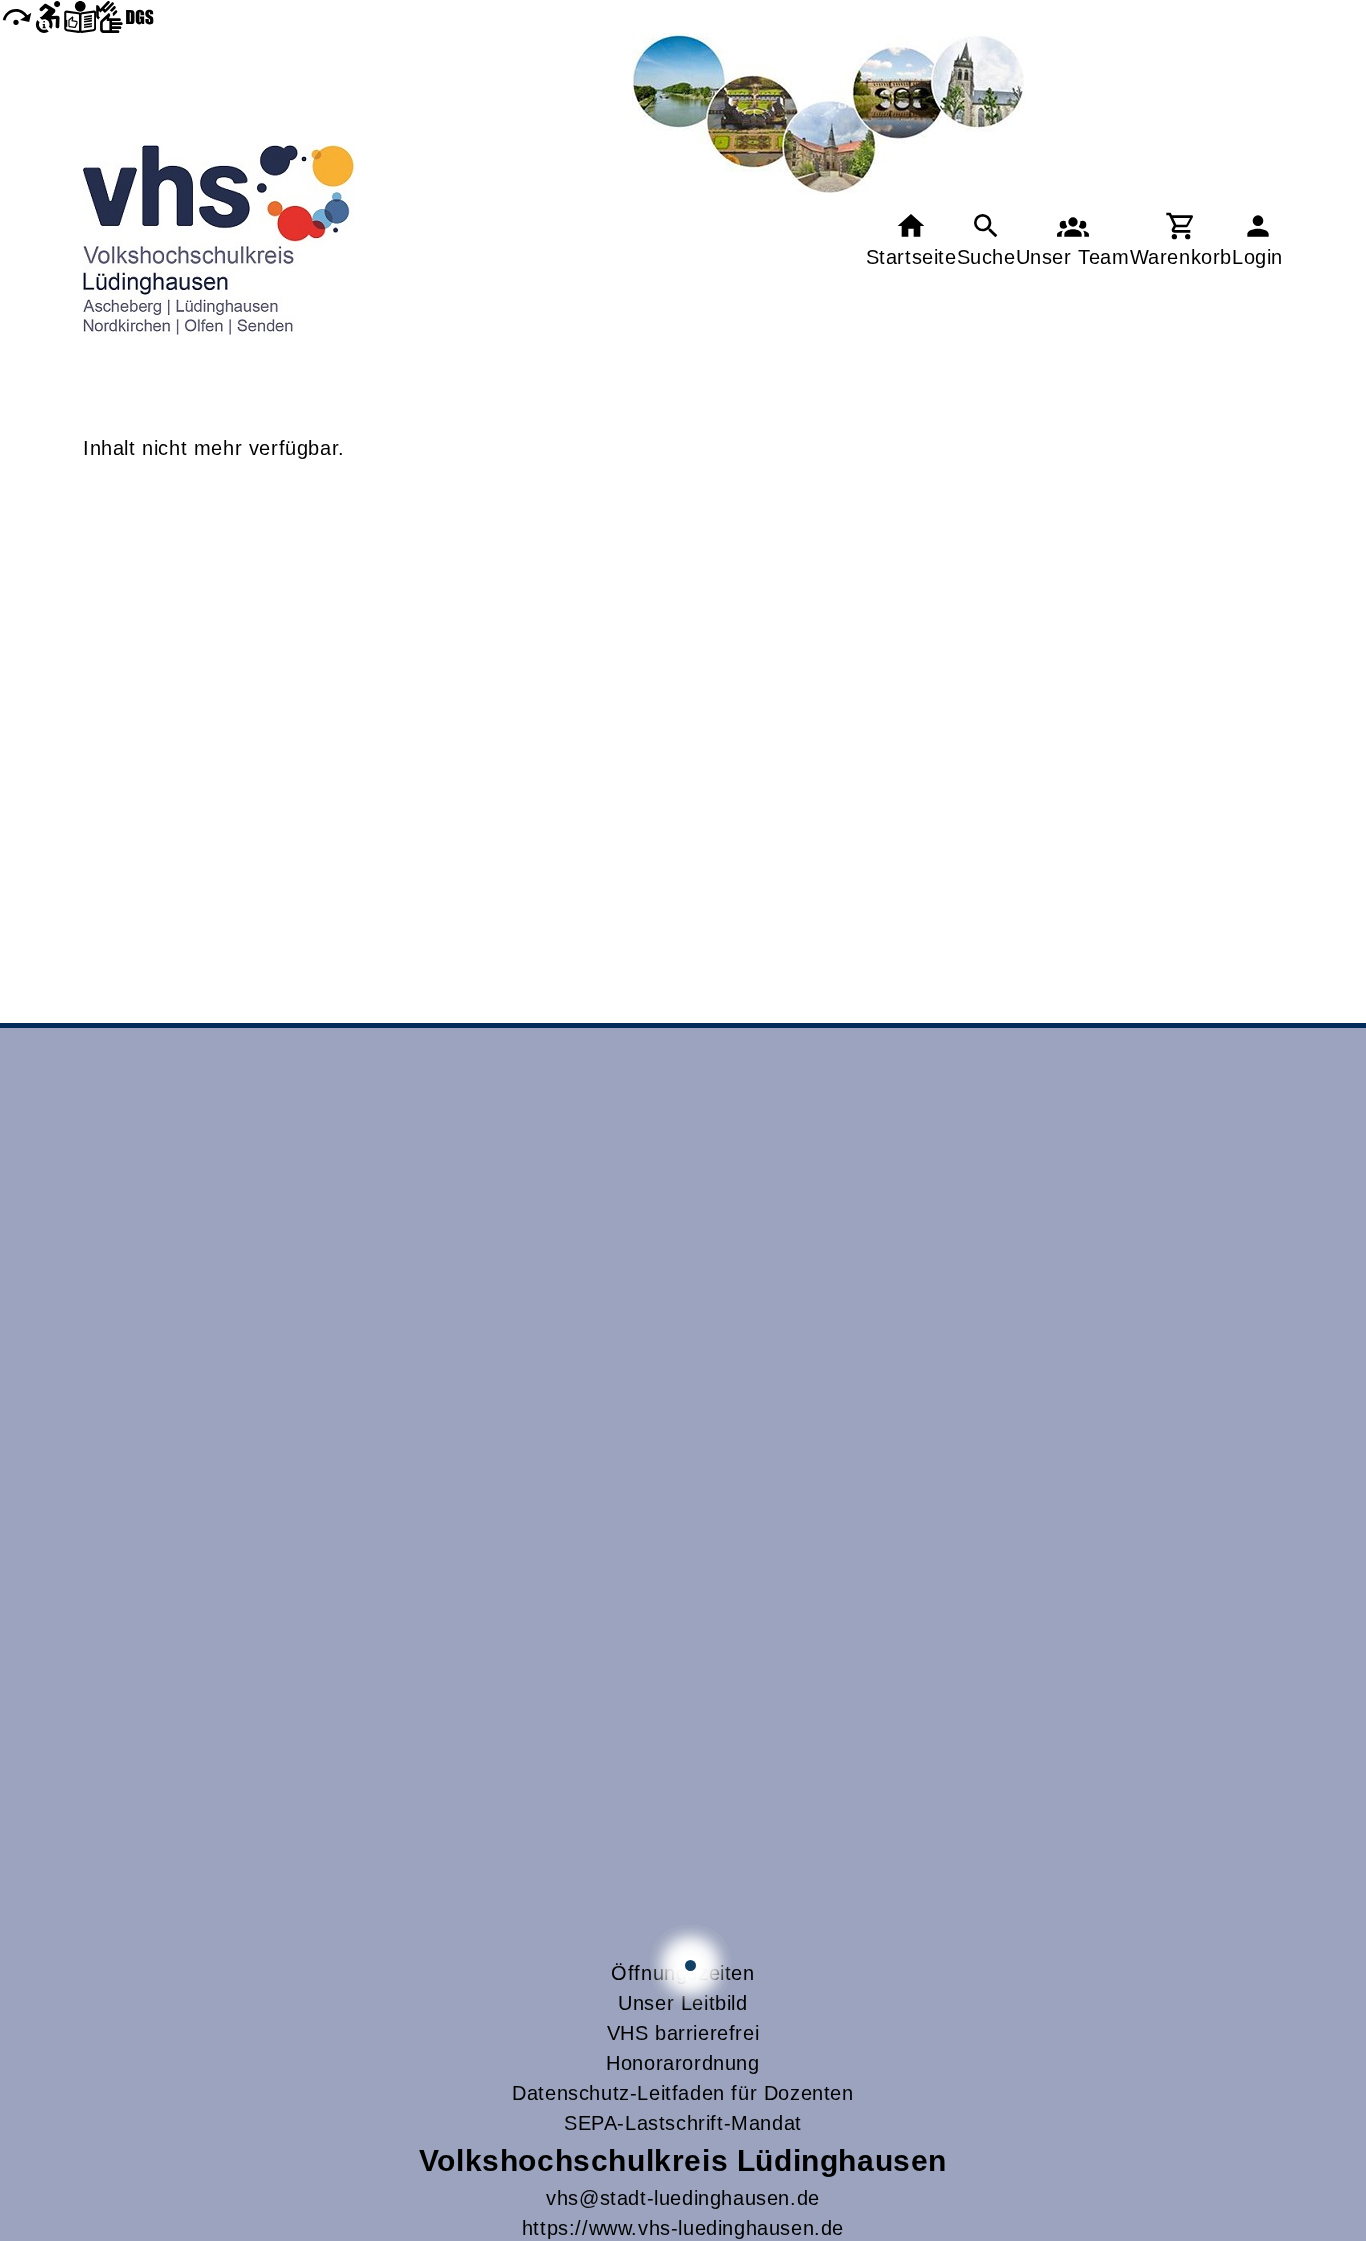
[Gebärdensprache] (125, 16)
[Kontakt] (1073, 240)
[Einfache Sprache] (80, 16)
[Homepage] (219, 240)
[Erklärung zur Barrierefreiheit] (48, 16)
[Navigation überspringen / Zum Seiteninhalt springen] (16, 16)
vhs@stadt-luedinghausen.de (683, 2198)
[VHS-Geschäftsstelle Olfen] (690, 1965)
